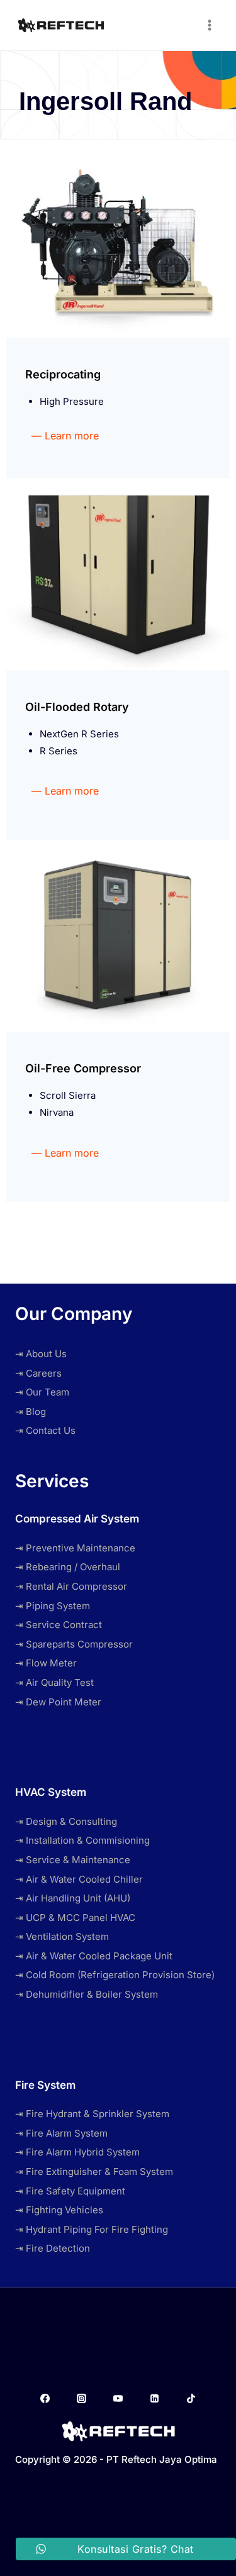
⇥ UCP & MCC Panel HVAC (75, 1918)
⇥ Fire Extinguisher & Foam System (94, 2171)
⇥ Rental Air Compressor (71, 1586)
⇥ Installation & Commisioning (82, 1840)
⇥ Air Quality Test (54, 1682)
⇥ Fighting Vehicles (59, 2210)
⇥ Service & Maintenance (73, 1860)
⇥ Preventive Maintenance (75, 1548)
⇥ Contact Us (45, 1430)
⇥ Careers (38, 1373)
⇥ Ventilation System (62, 1936)
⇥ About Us (41, 1354)
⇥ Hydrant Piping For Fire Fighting (92, 2229)
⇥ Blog (31, 1412)
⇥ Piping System (53, 1606)
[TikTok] (191, 2399)
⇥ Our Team (42, 1392)
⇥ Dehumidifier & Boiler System (87, 1994)
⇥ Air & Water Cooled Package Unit (94, 1956)
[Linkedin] (155, 2399)
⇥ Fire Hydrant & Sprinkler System (92, 2114)
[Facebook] (45, 2399)
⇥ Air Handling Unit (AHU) (73, 1898)
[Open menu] (209, 25)
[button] (65, 436)
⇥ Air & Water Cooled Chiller (79, 1879)
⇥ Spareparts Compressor (74, 1644)
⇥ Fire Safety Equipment (70, 2191)
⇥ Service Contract (59, 1625)
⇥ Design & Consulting (66, 1821)
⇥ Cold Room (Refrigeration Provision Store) (115, 1975)
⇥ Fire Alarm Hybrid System (77, 2152)
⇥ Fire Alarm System (61, 2133)
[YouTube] (118, 2399)
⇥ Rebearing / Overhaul (68, 1567)
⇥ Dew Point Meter (58, 1702)
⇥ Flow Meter (46, 1663)
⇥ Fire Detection (53, 2248)
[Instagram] (81, 2399)
